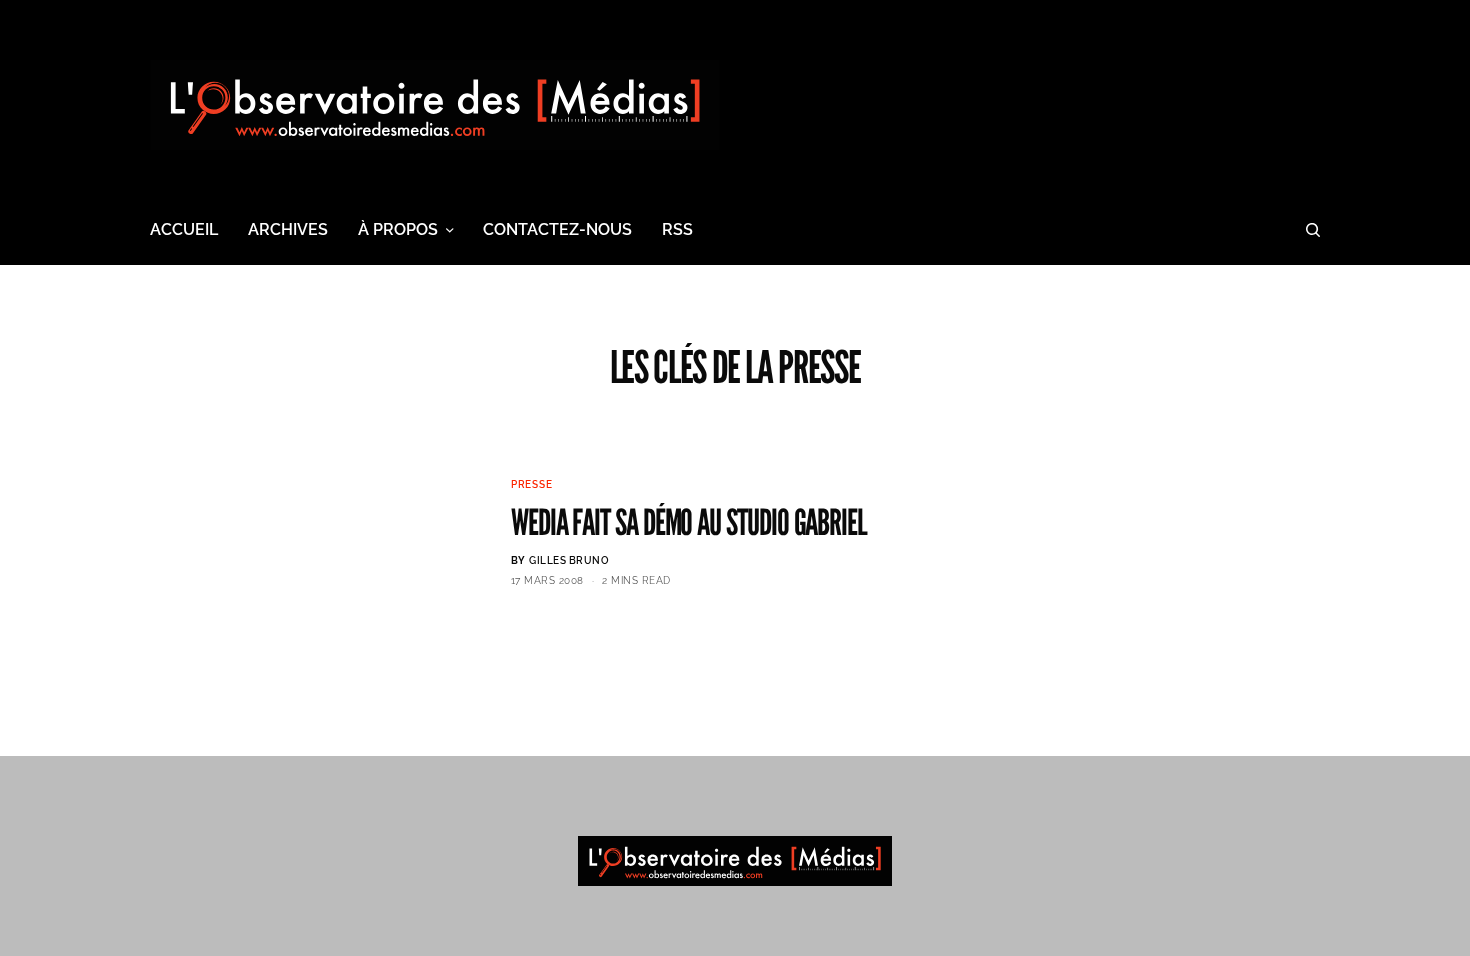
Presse (532, 484)
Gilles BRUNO (569, 560)
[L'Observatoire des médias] (435, 105)
